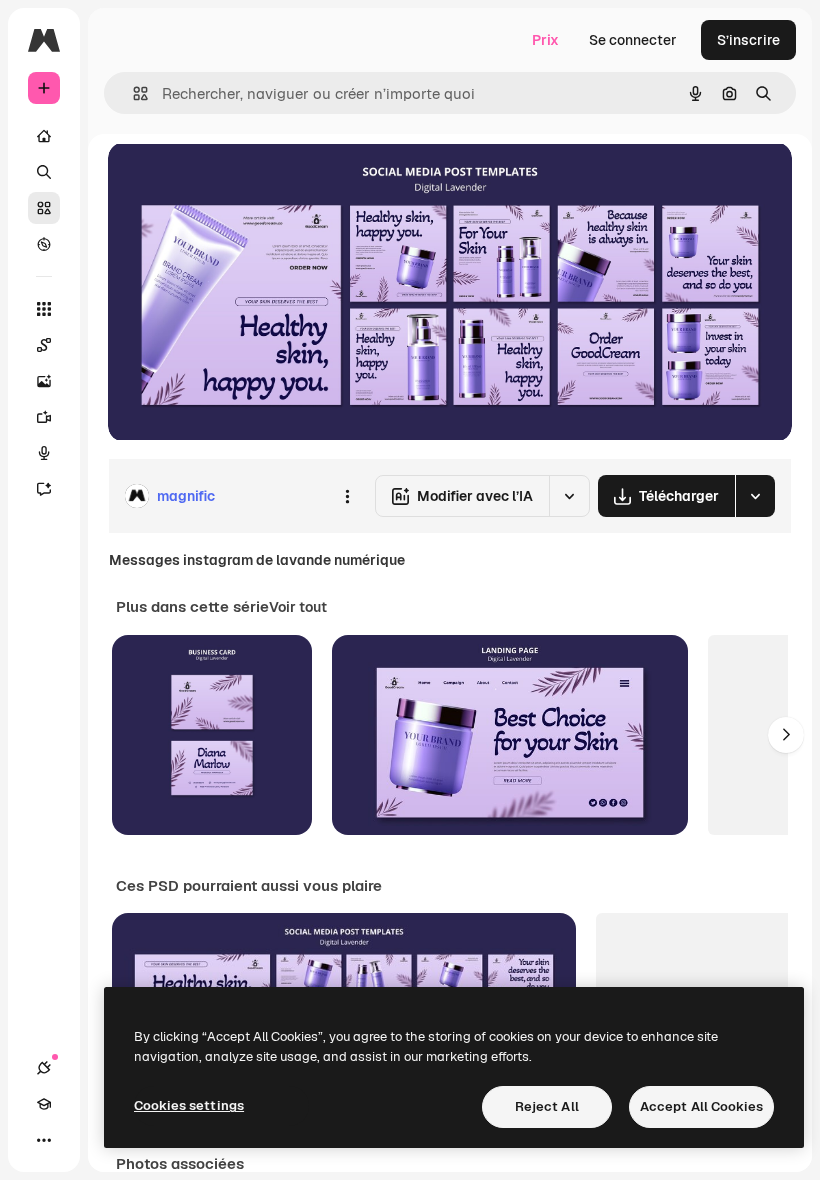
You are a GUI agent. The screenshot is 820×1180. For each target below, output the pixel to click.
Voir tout (298, 607)
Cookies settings (189, 1105)
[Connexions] (44, 1068)
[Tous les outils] (44, 309)
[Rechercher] (44, 172)
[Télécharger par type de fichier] (755, 496)
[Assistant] (44, 489)
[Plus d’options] (347, 496)
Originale (240, 179)
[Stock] (44, 208)
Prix (545, 40)
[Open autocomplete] (132, 93)
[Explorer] (44, 244)
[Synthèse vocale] (44, 453)
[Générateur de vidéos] (44, 417)
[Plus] (44, 1140)
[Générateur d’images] (44, 381)
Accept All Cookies (701, 1106)
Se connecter (633, 40)
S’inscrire (748, 40)
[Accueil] (44, 136)
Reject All (547, 1106)
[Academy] (44, 1104)
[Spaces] (44, 345)
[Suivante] (786, 735)
